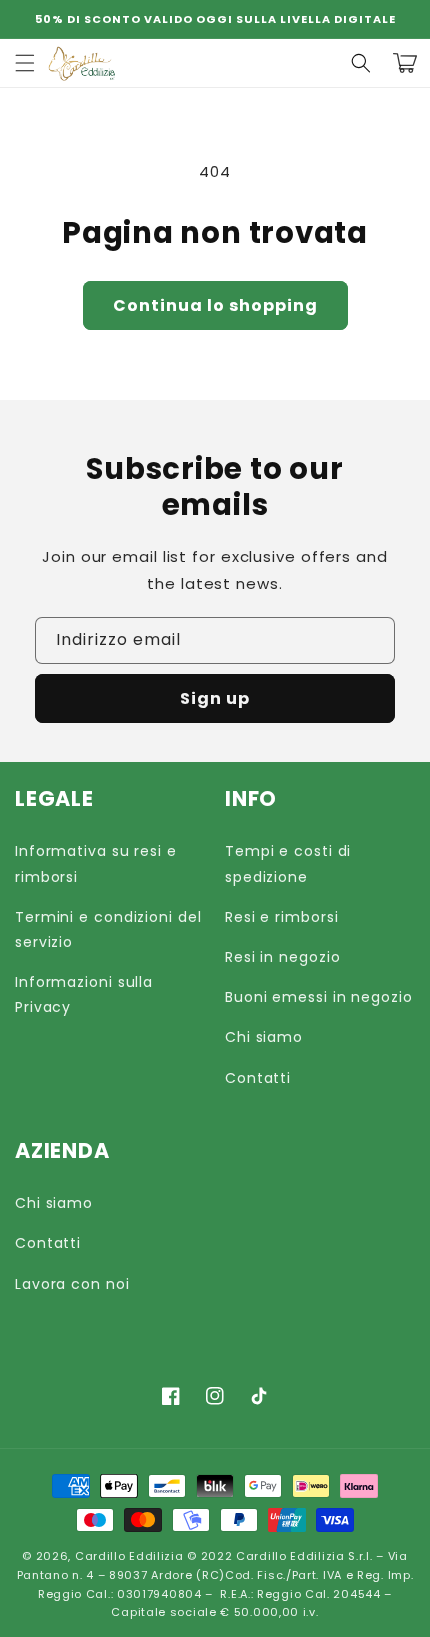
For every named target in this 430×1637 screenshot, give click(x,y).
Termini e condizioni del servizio (108, 929)
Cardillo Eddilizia (129, 1556)
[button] (361, 63)
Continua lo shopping (215, 305)
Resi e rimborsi (282, 917)
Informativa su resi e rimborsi (96, 863)
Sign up (215, 698)
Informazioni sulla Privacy (84, 994)
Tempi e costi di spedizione (288, 863)
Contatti (258, 1078)
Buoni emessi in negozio (319, 997)
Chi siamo (264, 1037)
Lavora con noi (72, 1284)
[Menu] (25, 63)
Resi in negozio (283, 957)
